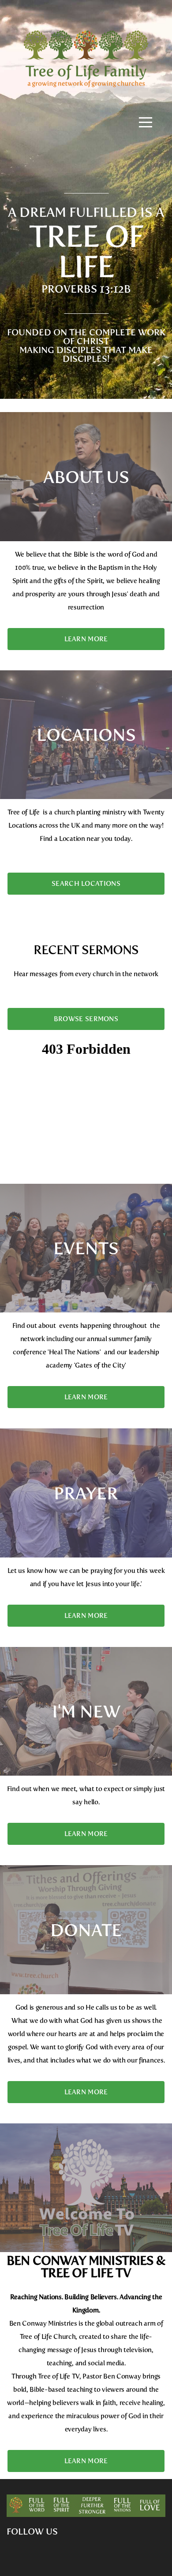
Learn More (86, 639)
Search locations (86, 884)
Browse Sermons (86, 1019)
